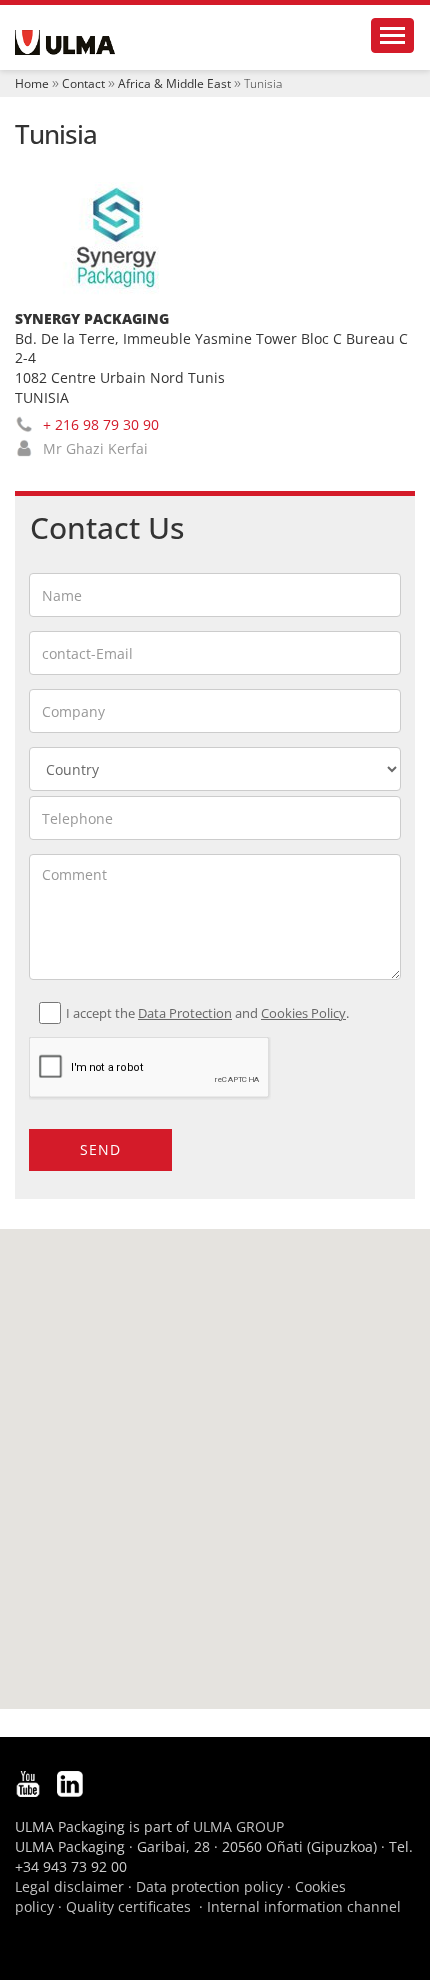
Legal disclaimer (69, 1886)
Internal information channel (304, 1906)
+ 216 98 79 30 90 (101, 424)
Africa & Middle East (174, 83)
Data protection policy (209, 1886)
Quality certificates (128, 1906)
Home (32, 83)
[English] (65, 42)
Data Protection (185, 1013)
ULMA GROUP (238, 1826)
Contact (83, 83)
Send (100, 1149)
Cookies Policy (303, 1013)
